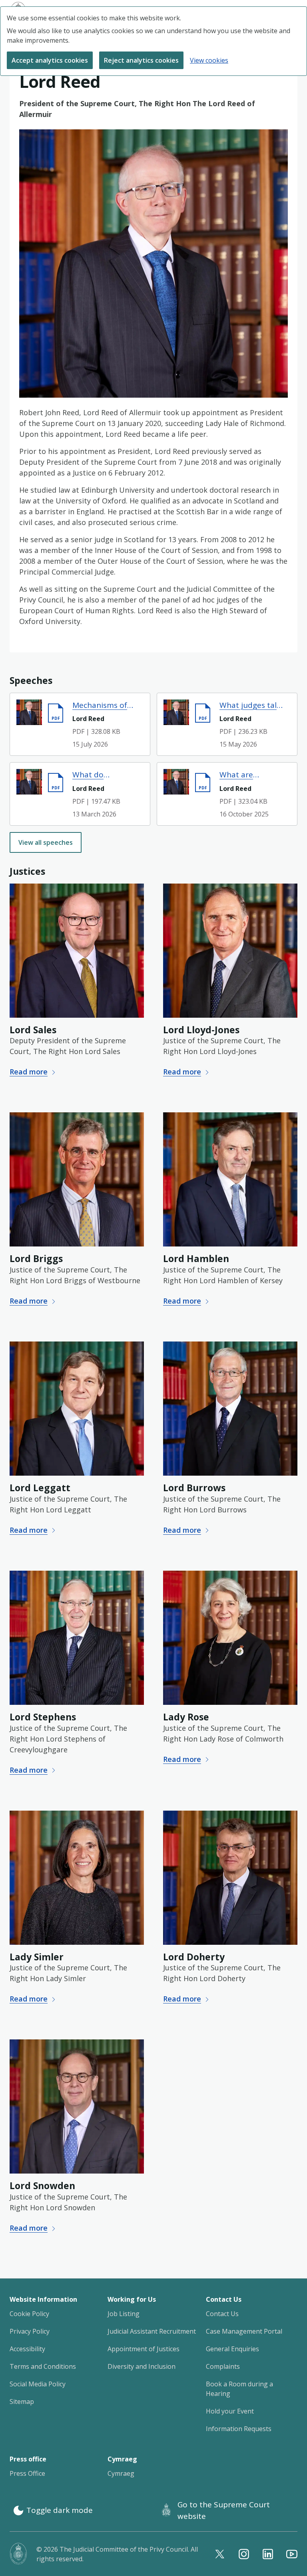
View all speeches (46, 842)
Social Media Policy (38, 2384)
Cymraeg (121, 2473)
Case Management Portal (244, 2331)
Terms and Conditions (43, 2366)
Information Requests (239, 2429)
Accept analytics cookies (50, 60)
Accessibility (27, 2349)
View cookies (209, 60)
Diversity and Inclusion (142, 2366)
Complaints (223, 2366)
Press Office (27, 2473)
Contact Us (222, 2314)
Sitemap (22, 2402)
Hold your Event (230, 2411)
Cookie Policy (29, 2314)
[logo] (18, 2554)
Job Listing (124, 2314)
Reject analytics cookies (141, 60)
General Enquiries (232, 2349)
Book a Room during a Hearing (239, 2389)
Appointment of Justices (144, 2349)
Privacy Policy (30, 2331)
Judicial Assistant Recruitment (152, 2331)
